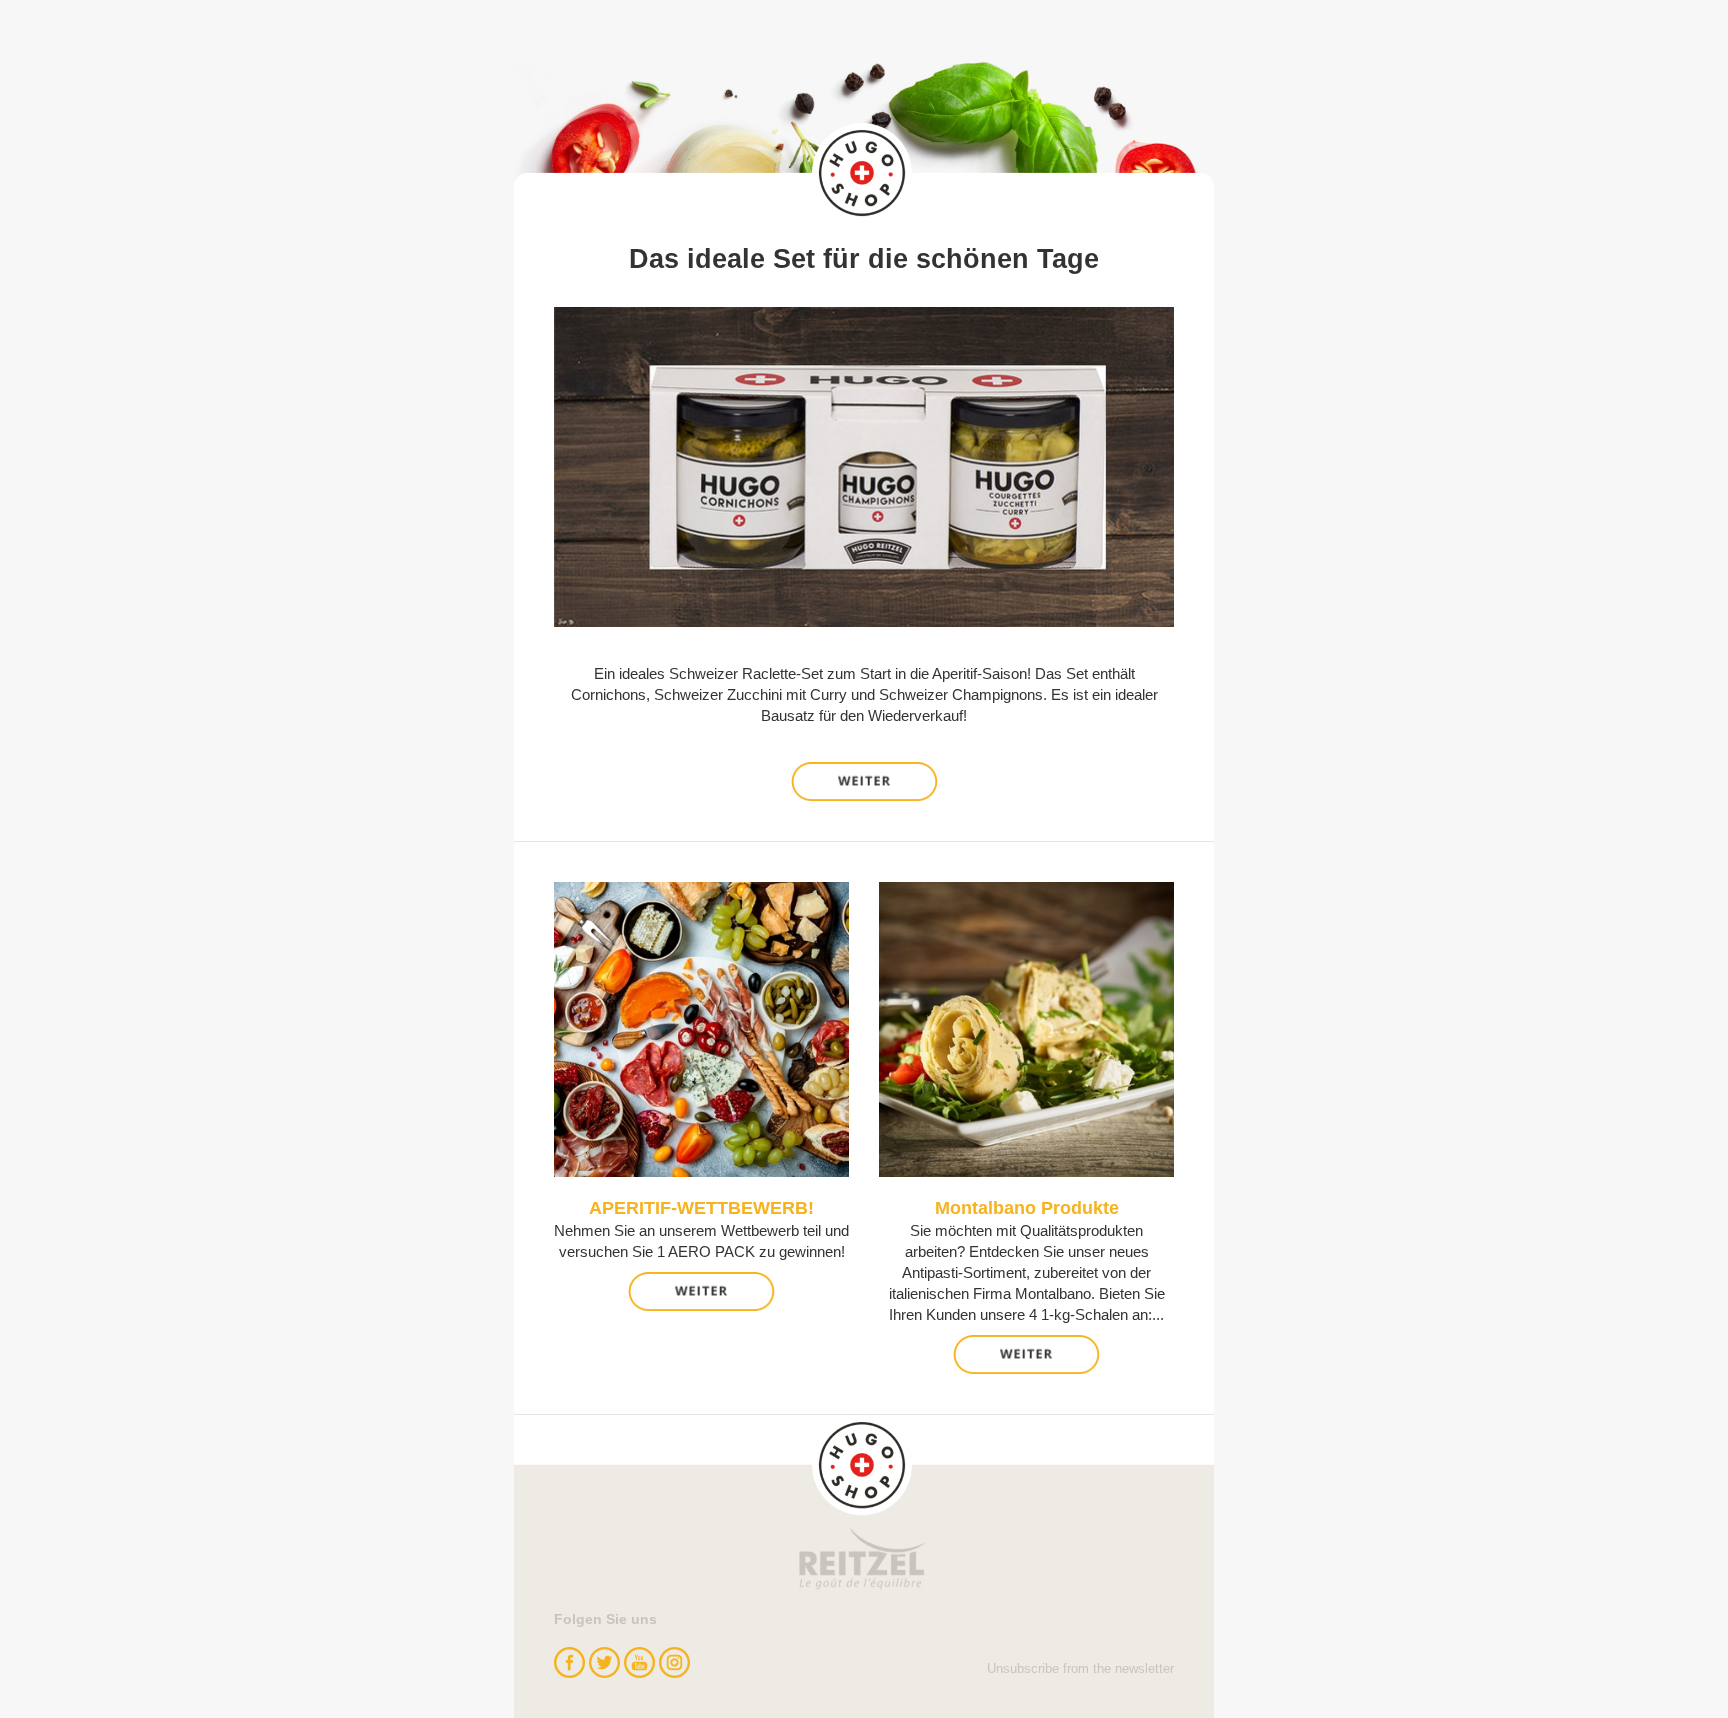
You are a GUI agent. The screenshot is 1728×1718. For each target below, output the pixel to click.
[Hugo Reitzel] (864, 1503)
